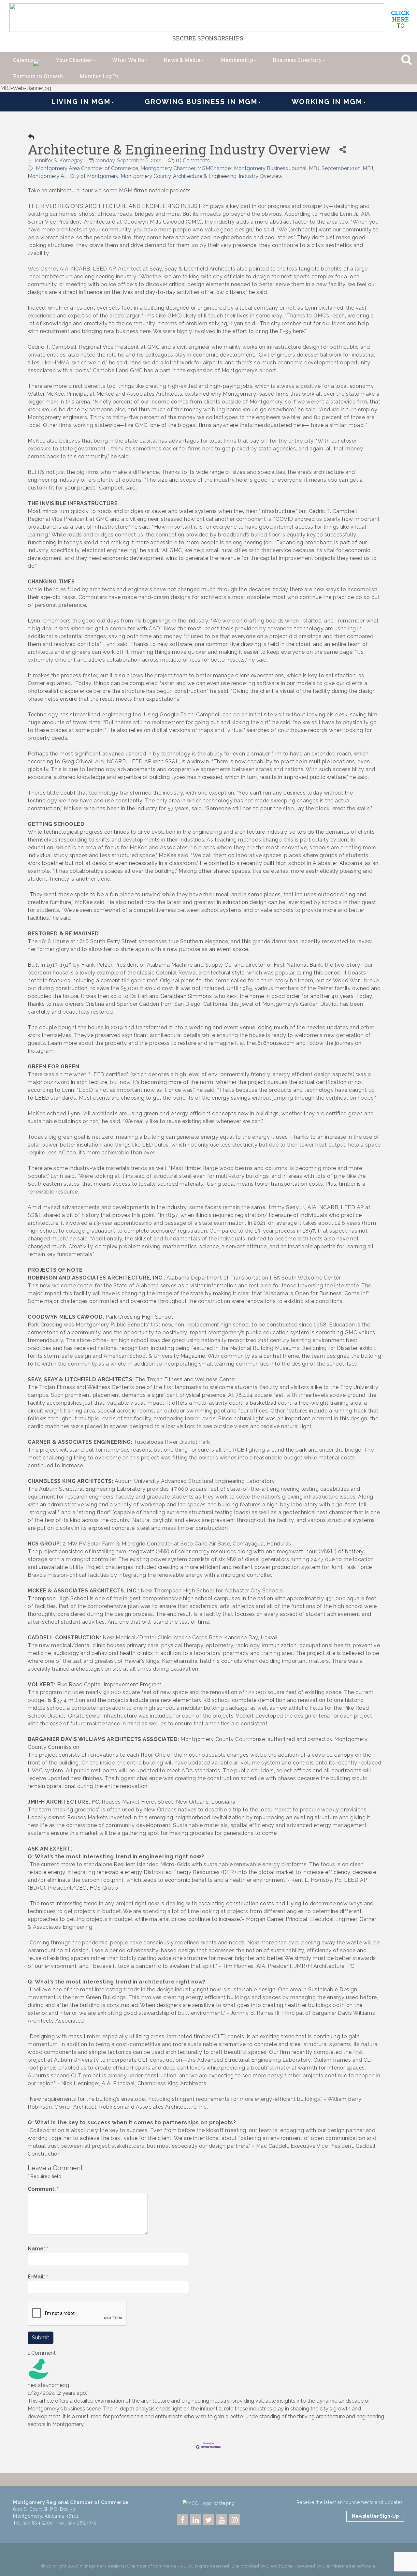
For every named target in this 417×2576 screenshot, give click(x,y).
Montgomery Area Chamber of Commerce (87, 168)
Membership (237, 60)
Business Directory (297, 60)
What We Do (128, 60)
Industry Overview (261, 176)
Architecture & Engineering (205, 176)
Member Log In (99, 76)
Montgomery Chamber (168, 168)
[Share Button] (343, 149)
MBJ (314, 168)
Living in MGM (81, 102)
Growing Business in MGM (201, 102)
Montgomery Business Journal (270, 168)
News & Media (182, 60)
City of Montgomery (94, 176)
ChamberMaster (339, 2566)
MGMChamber (214, 168)
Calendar (25, 60)
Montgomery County (146, 176)
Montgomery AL (48, 176)
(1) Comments (193, 161)
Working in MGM (327, 102)
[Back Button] (31, 137)
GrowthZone (280, 2566)
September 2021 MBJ (347, 168)
